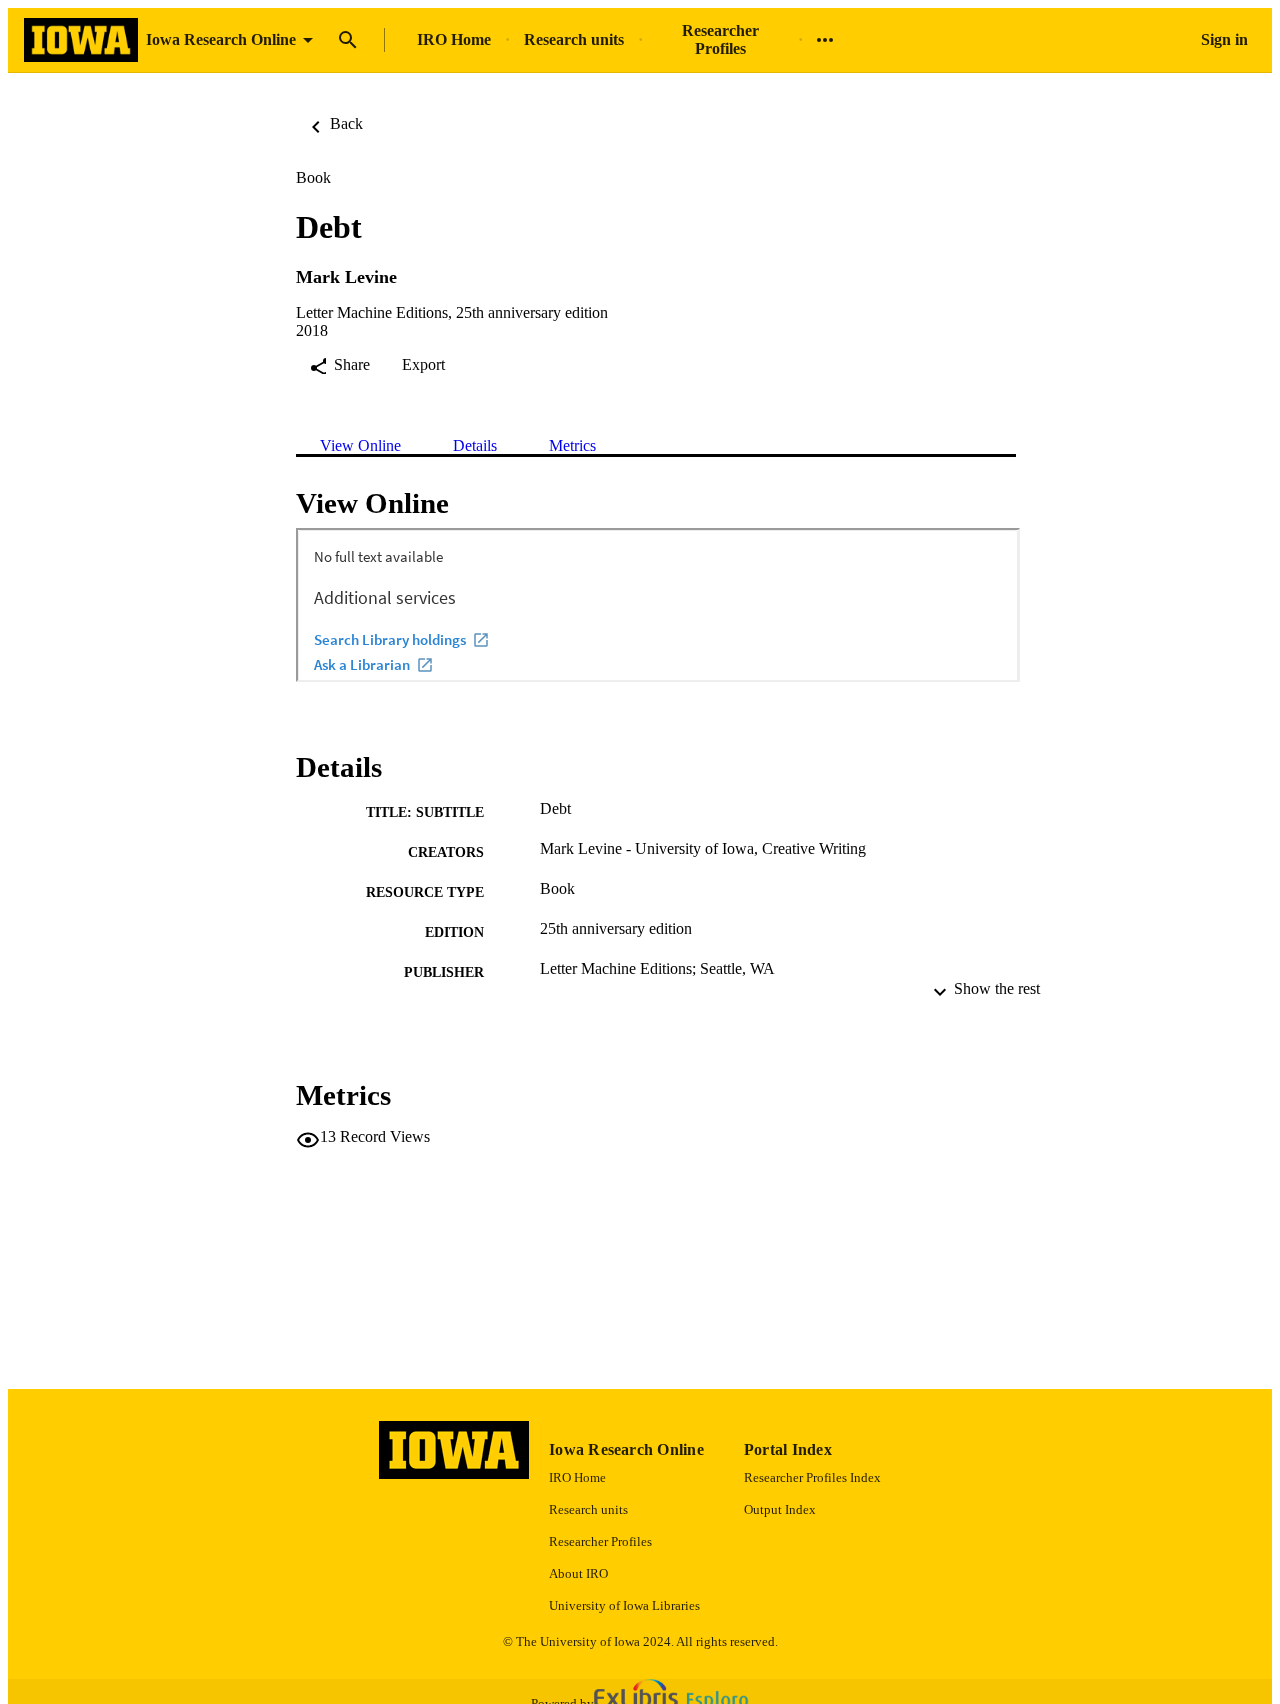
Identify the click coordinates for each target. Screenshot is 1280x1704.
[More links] (825, 40)
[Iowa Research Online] (81, 40)
